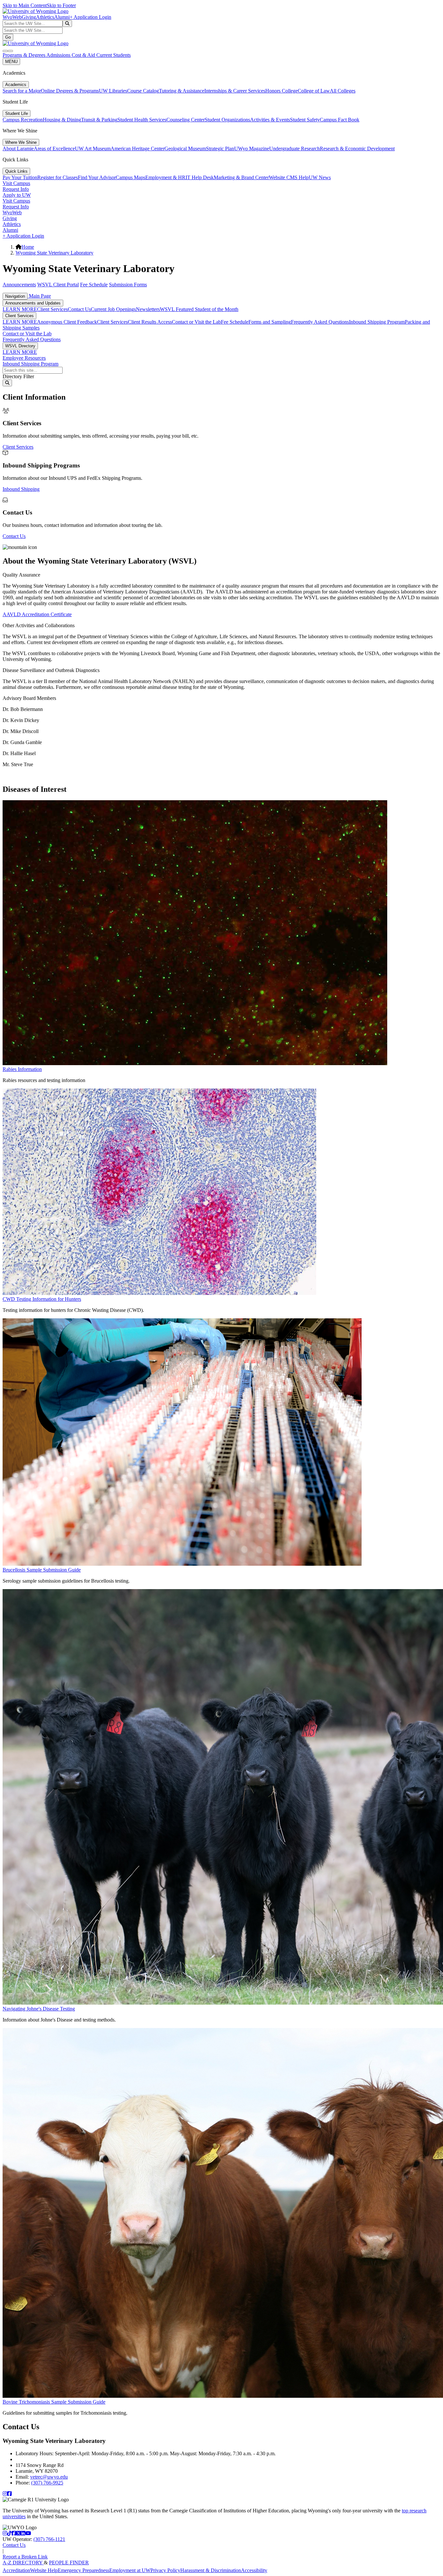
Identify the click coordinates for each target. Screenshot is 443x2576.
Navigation (15, 296)
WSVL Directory (20, 346)
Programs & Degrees (24, 55)
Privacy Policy (165, 2570)
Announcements (19, 285)
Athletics (45, 17)
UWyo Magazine (252, 149)
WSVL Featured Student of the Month (199, 309)
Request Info (16, 189)
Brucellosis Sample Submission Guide (42, 1570)
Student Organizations (227, 120)
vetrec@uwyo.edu (49, 2477)
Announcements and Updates (33, 303)
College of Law (314, 91)
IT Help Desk (200, 177)
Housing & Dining (62, 120)
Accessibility (254, 2570)
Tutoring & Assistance (182, 91)
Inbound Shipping (21, 489)
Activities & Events (270, 120)
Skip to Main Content (25, 5)
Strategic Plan (220, 149)
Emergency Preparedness (84, 2570)
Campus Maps (131, 177)
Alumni (62, 17)
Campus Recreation (23, 120)
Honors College (281, 91)
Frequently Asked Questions (320, 322)
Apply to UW (17, 195)
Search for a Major (22, 91)
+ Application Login (90, 17)
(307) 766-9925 (47, 2483)
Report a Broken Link (25, 2557)
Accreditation (16, 2570)
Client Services (52, 309)
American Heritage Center (138, 149)
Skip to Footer (61, 5)
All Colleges (343, 91)
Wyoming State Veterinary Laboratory (54, 253)
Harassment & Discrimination (211, 2570)
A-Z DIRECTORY (23, 2563)
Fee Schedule (94, 285)
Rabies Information (22, 1069)
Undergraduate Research (294, 149)
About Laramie (18, 149)
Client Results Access (150, 322)
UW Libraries (113, 91)
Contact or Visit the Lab (196, 322)
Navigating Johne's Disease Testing (39, 2009)
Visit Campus (16, 183)
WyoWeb (12, 17)
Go (8, 37)
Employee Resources (24, 358)
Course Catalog (143, 91)
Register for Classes (58, 177)
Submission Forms (128, 285)
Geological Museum (185, 149)
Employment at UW (130, 2570)
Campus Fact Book (340, 120)
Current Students (114, 55)
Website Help (44, 2570)
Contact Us (79, 309)
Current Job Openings (113, 309)
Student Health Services (142, 120)
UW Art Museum (93, 149)
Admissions (59, 55)
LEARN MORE (20, 309)
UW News (320, 177)
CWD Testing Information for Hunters (42, 1299)
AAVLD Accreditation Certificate (37, 614)
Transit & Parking (99, 120)
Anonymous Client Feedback (67, 322)
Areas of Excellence (54, 149)
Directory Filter (18, 376)
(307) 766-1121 (49, 2539)
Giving (29, 17)
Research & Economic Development (357, 149)
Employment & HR (165, 177)
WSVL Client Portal (58, 285)
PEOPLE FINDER (69, 2563)
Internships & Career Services (235, 91)
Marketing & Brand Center (241, 177)
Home (28, 247)
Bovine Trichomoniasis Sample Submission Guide (54, 2402)
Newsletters (148, 309)
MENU (11, 62)
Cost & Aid (84, 55)
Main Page (39, 296)
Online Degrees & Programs (70, 91)
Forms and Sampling (270, 322)
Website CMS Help (289, 177)
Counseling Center (186, 120)
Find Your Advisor (97, 177)
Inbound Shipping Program (377, 322)
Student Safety (305, 120)
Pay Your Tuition (20, 177)
